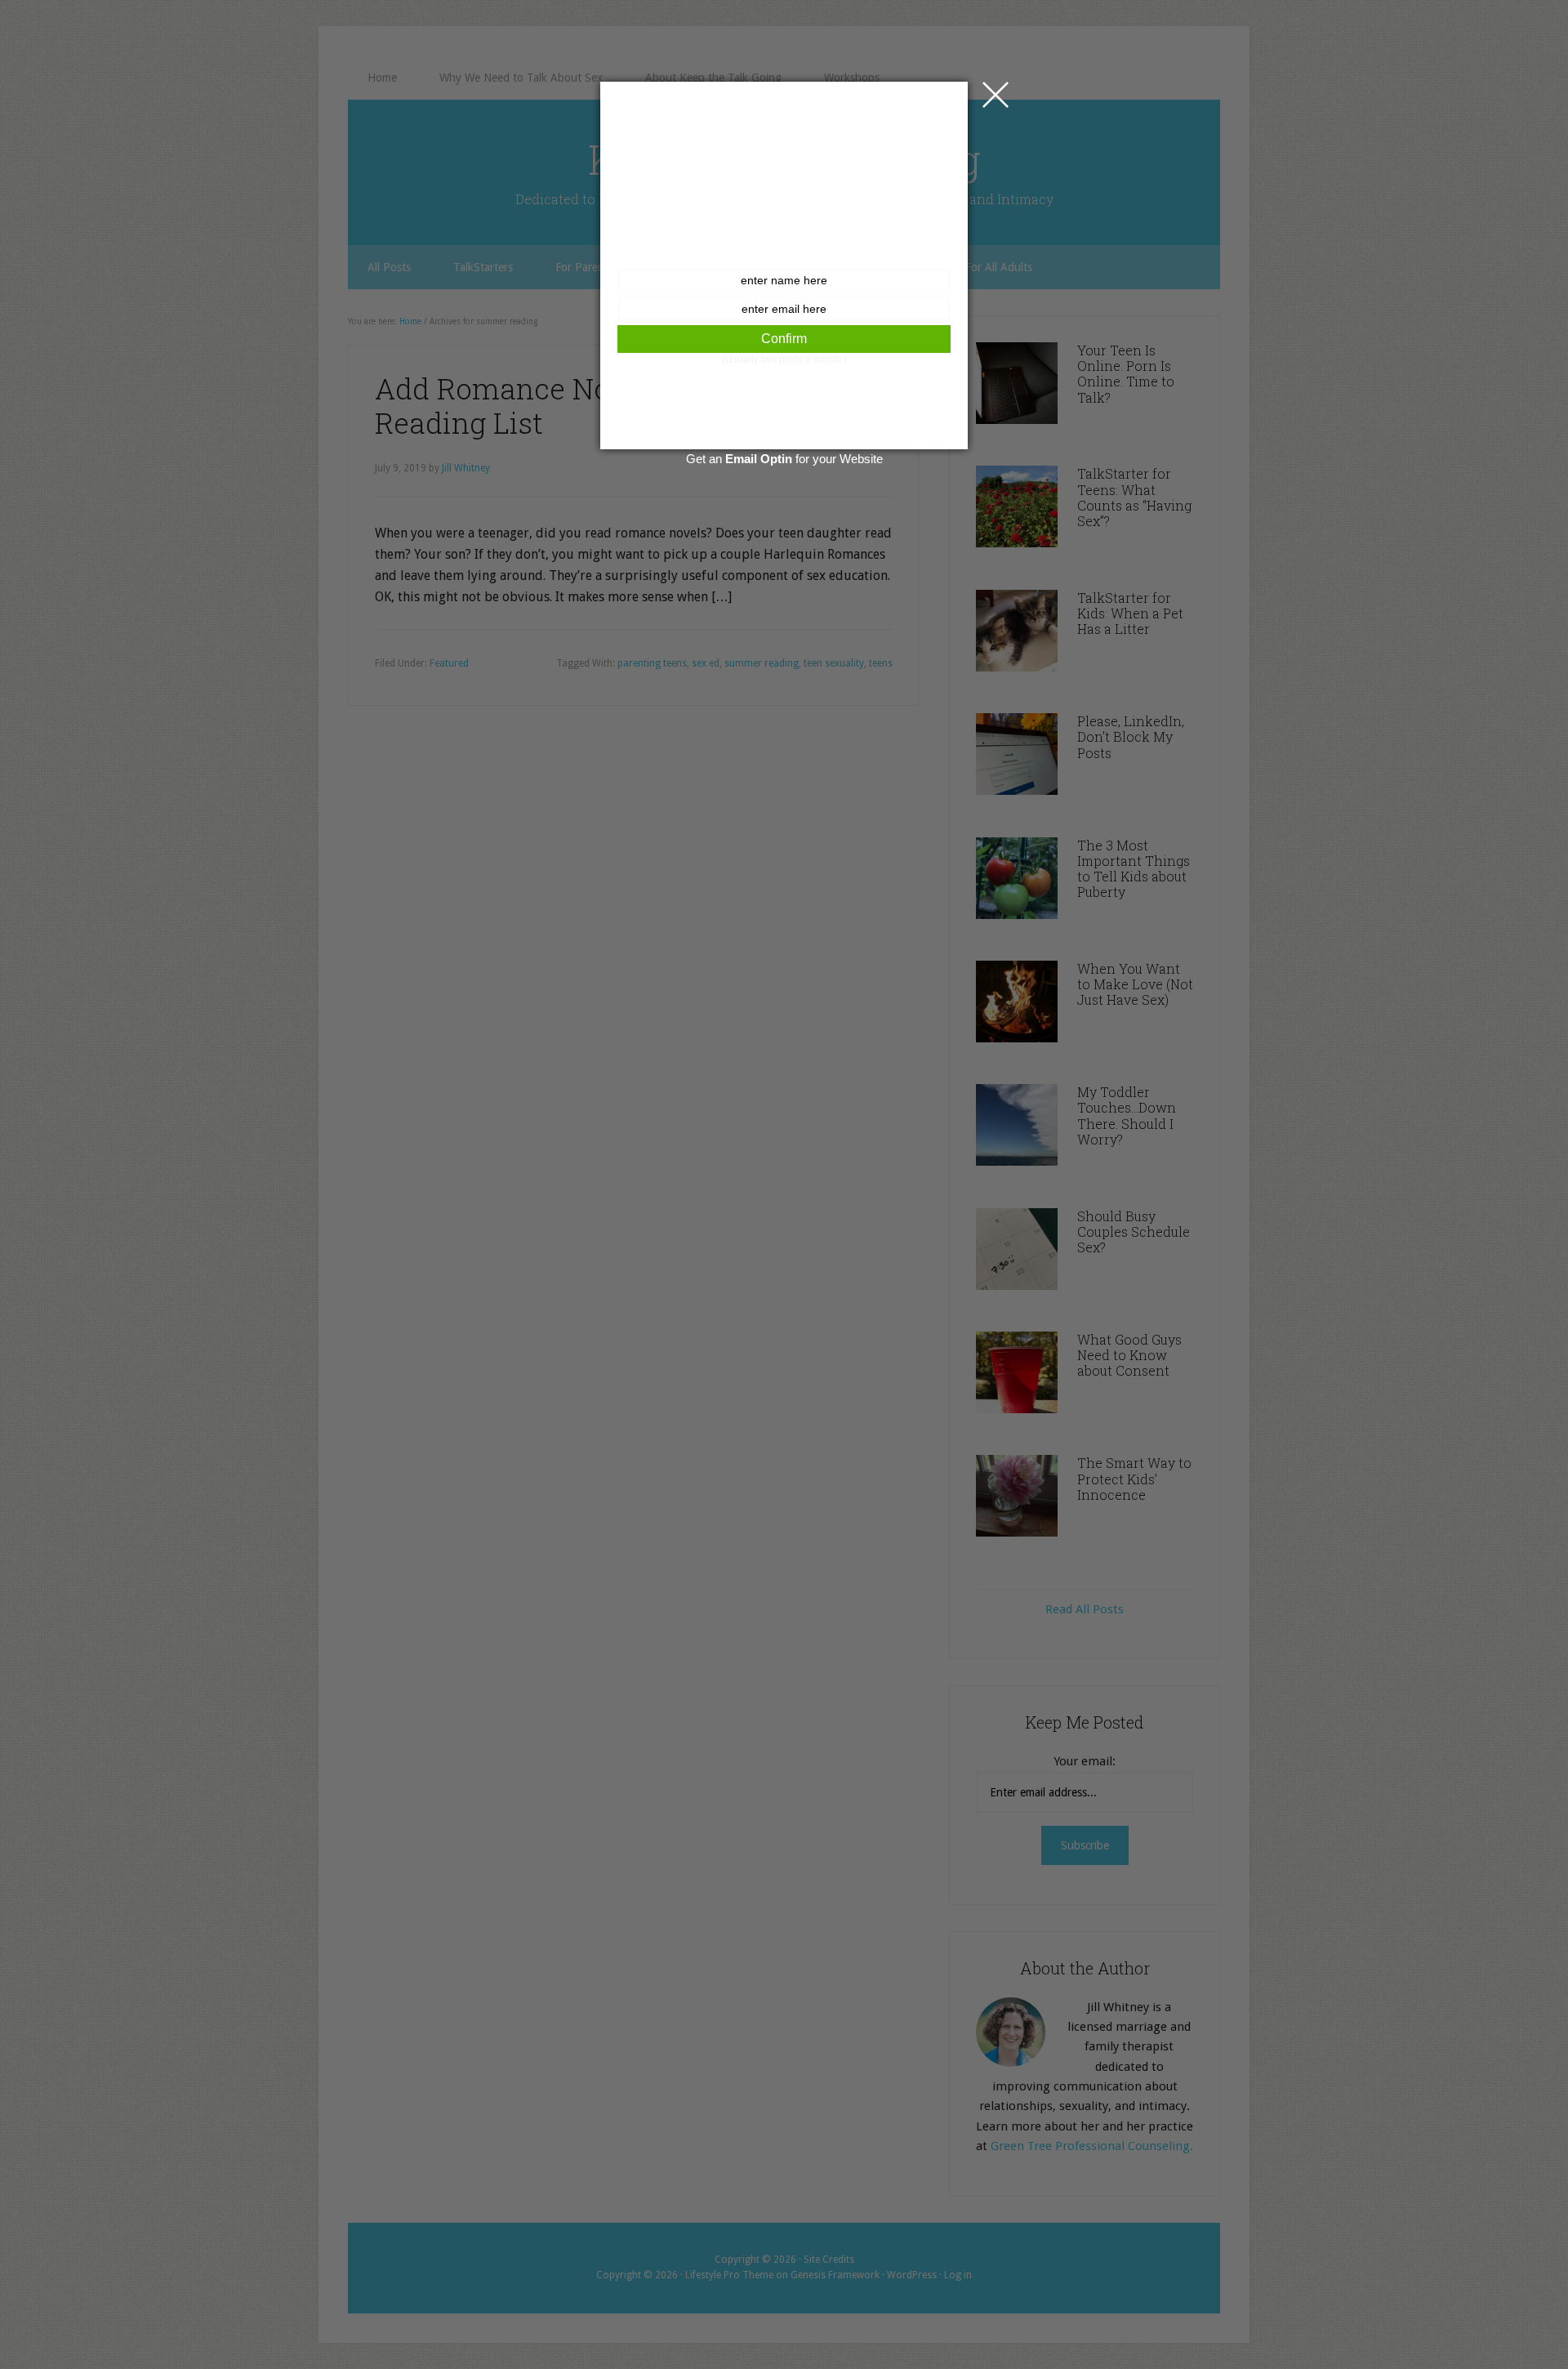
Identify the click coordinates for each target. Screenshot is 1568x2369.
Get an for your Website (784, 459)
